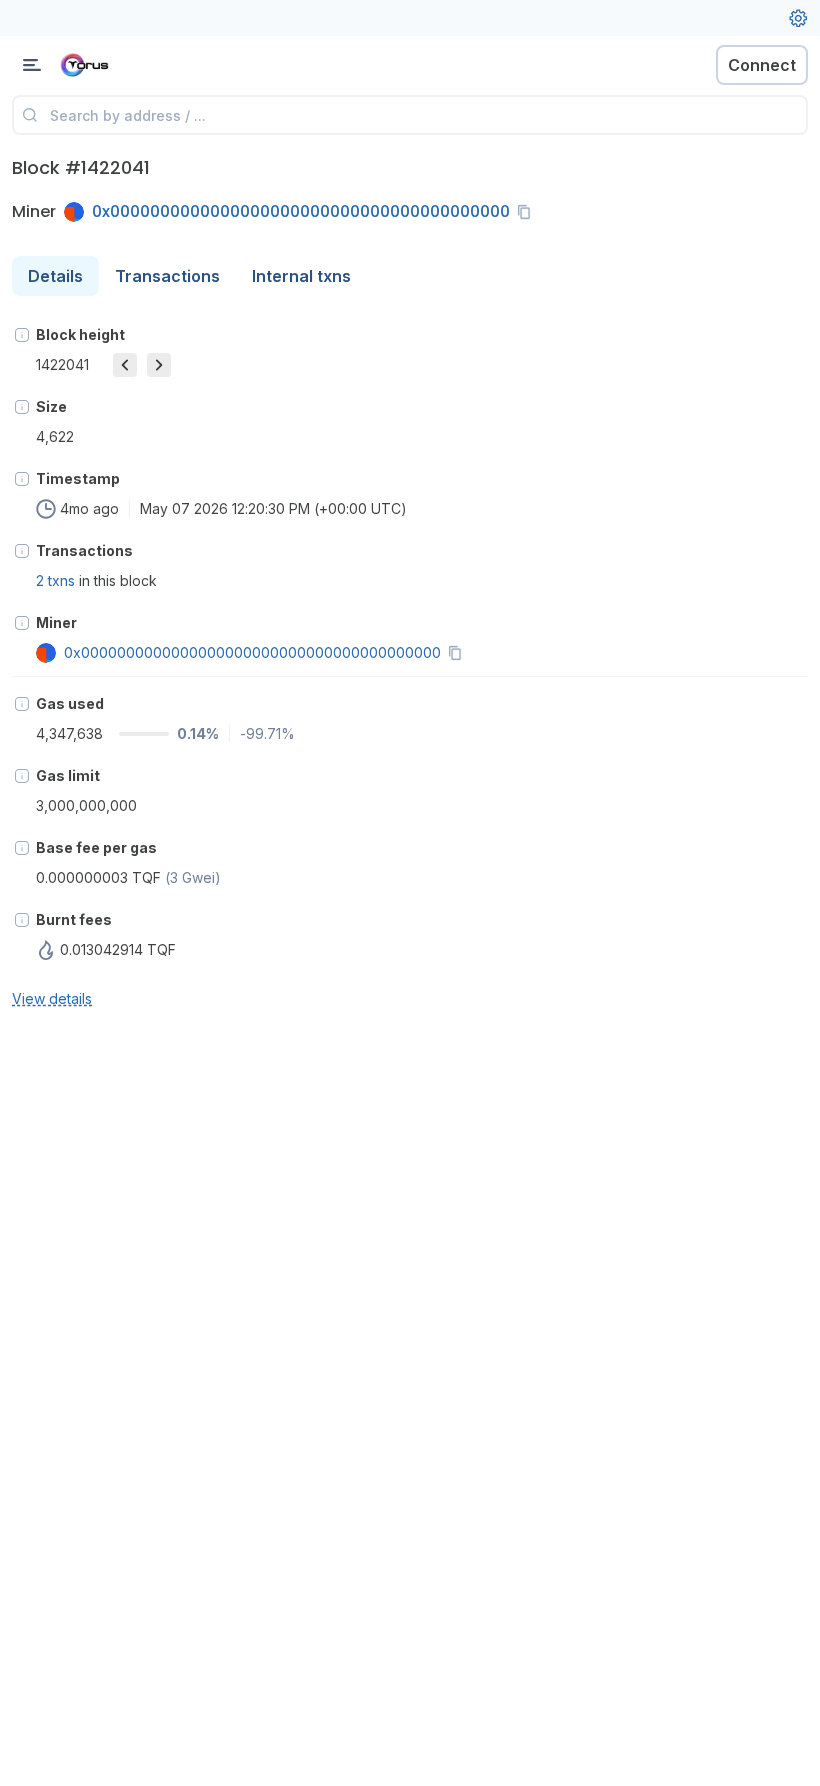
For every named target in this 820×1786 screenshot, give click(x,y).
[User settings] (798, 18)
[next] (159, 365)
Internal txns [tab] (301, 276)
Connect (762, 65)
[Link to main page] (120, 65)
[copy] (528, 212)
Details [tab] (55, 276)
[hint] (22, 335)
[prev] (125, 365)
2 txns (55, 580)
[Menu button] (32, 65)
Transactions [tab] (167, 276)
